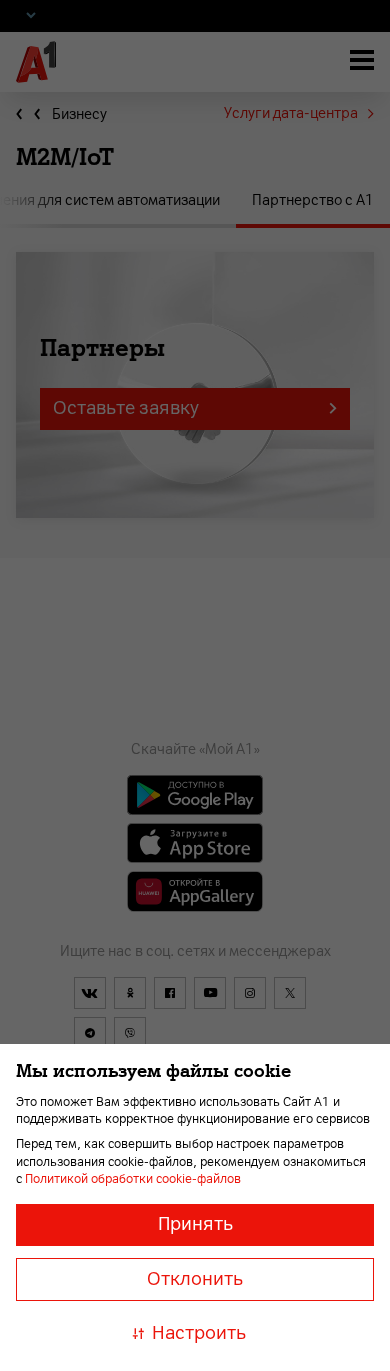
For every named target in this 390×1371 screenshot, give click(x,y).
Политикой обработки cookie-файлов (133, 1179)
